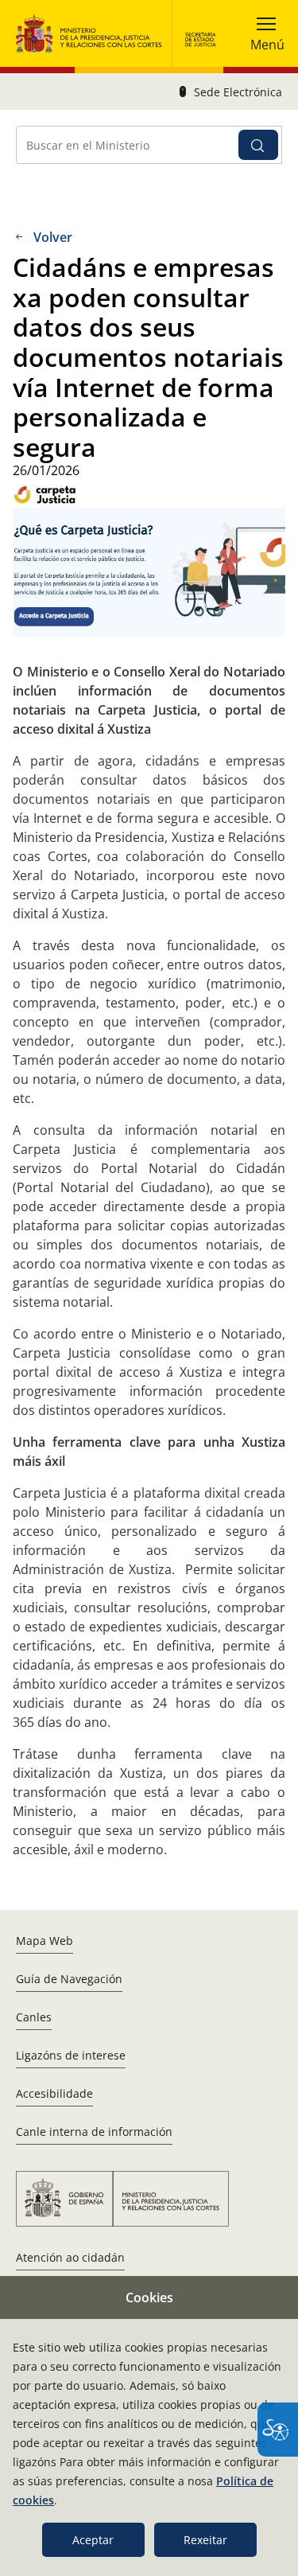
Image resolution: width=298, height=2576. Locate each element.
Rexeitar (205, 2540)
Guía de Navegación (69, 1979)
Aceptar (93, 2540)
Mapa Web (45, 1941)
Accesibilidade (54, 2093)
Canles (34, 2017)
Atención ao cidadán (70, 2257)
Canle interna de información (94, 2132)
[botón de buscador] (258, 145)
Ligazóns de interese (71, 2055)
